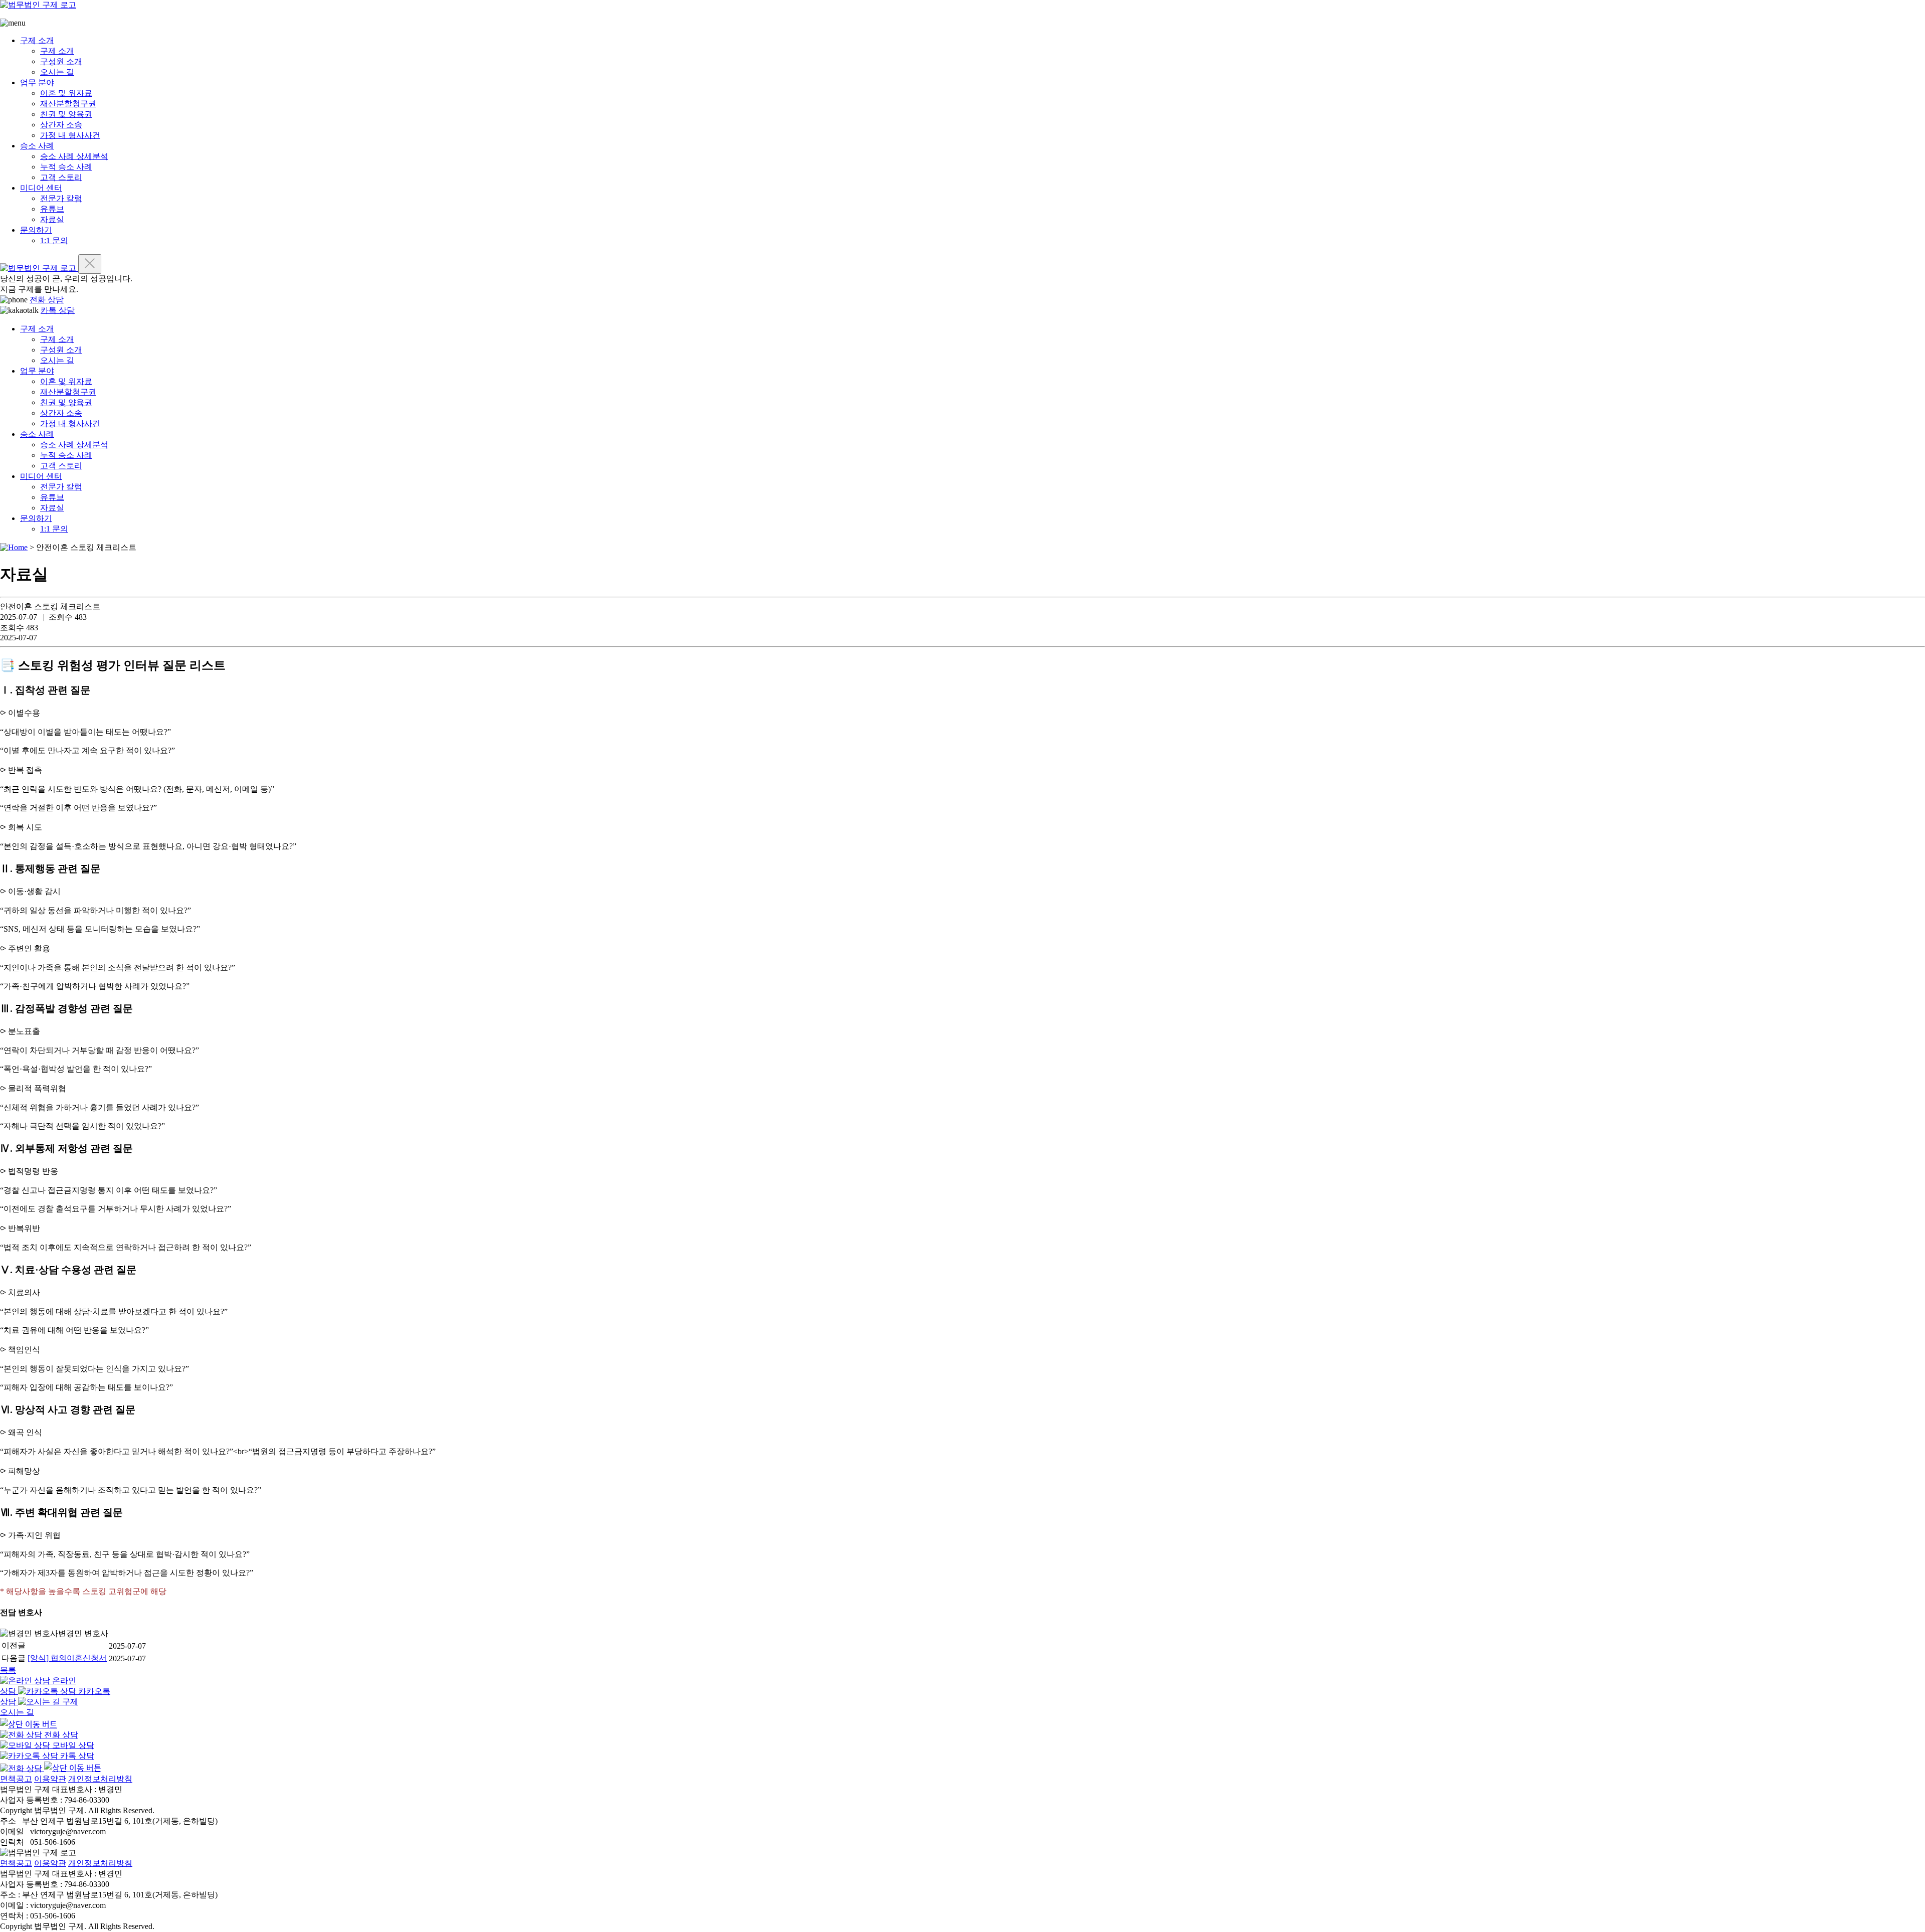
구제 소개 (37, 40)
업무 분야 (37, 82)
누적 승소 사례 (66, 167)
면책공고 (16, 1779)
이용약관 (50, 1779)
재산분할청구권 (68, 104)
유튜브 (52, 209)
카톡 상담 (58, 310)
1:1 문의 (54, 240)
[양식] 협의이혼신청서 (67, 1658)
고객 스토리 (61, 177)
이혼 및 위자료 (66, 93)
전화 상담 (47, 300)
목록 (8, 1670)
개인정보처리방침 (100, 1779)
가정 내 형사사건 (70, 135)
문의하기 (36, 230)
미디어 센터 (41, 188)
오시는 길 (57, 72)
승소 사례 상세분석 (74, 156)
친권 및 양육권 (66, 114)
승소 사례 (37, 146)
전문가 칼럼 (61, 198)
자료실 (52, 219)
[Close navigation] (90, 264)
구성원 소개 (61, 61)
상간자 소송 (61, 125)
